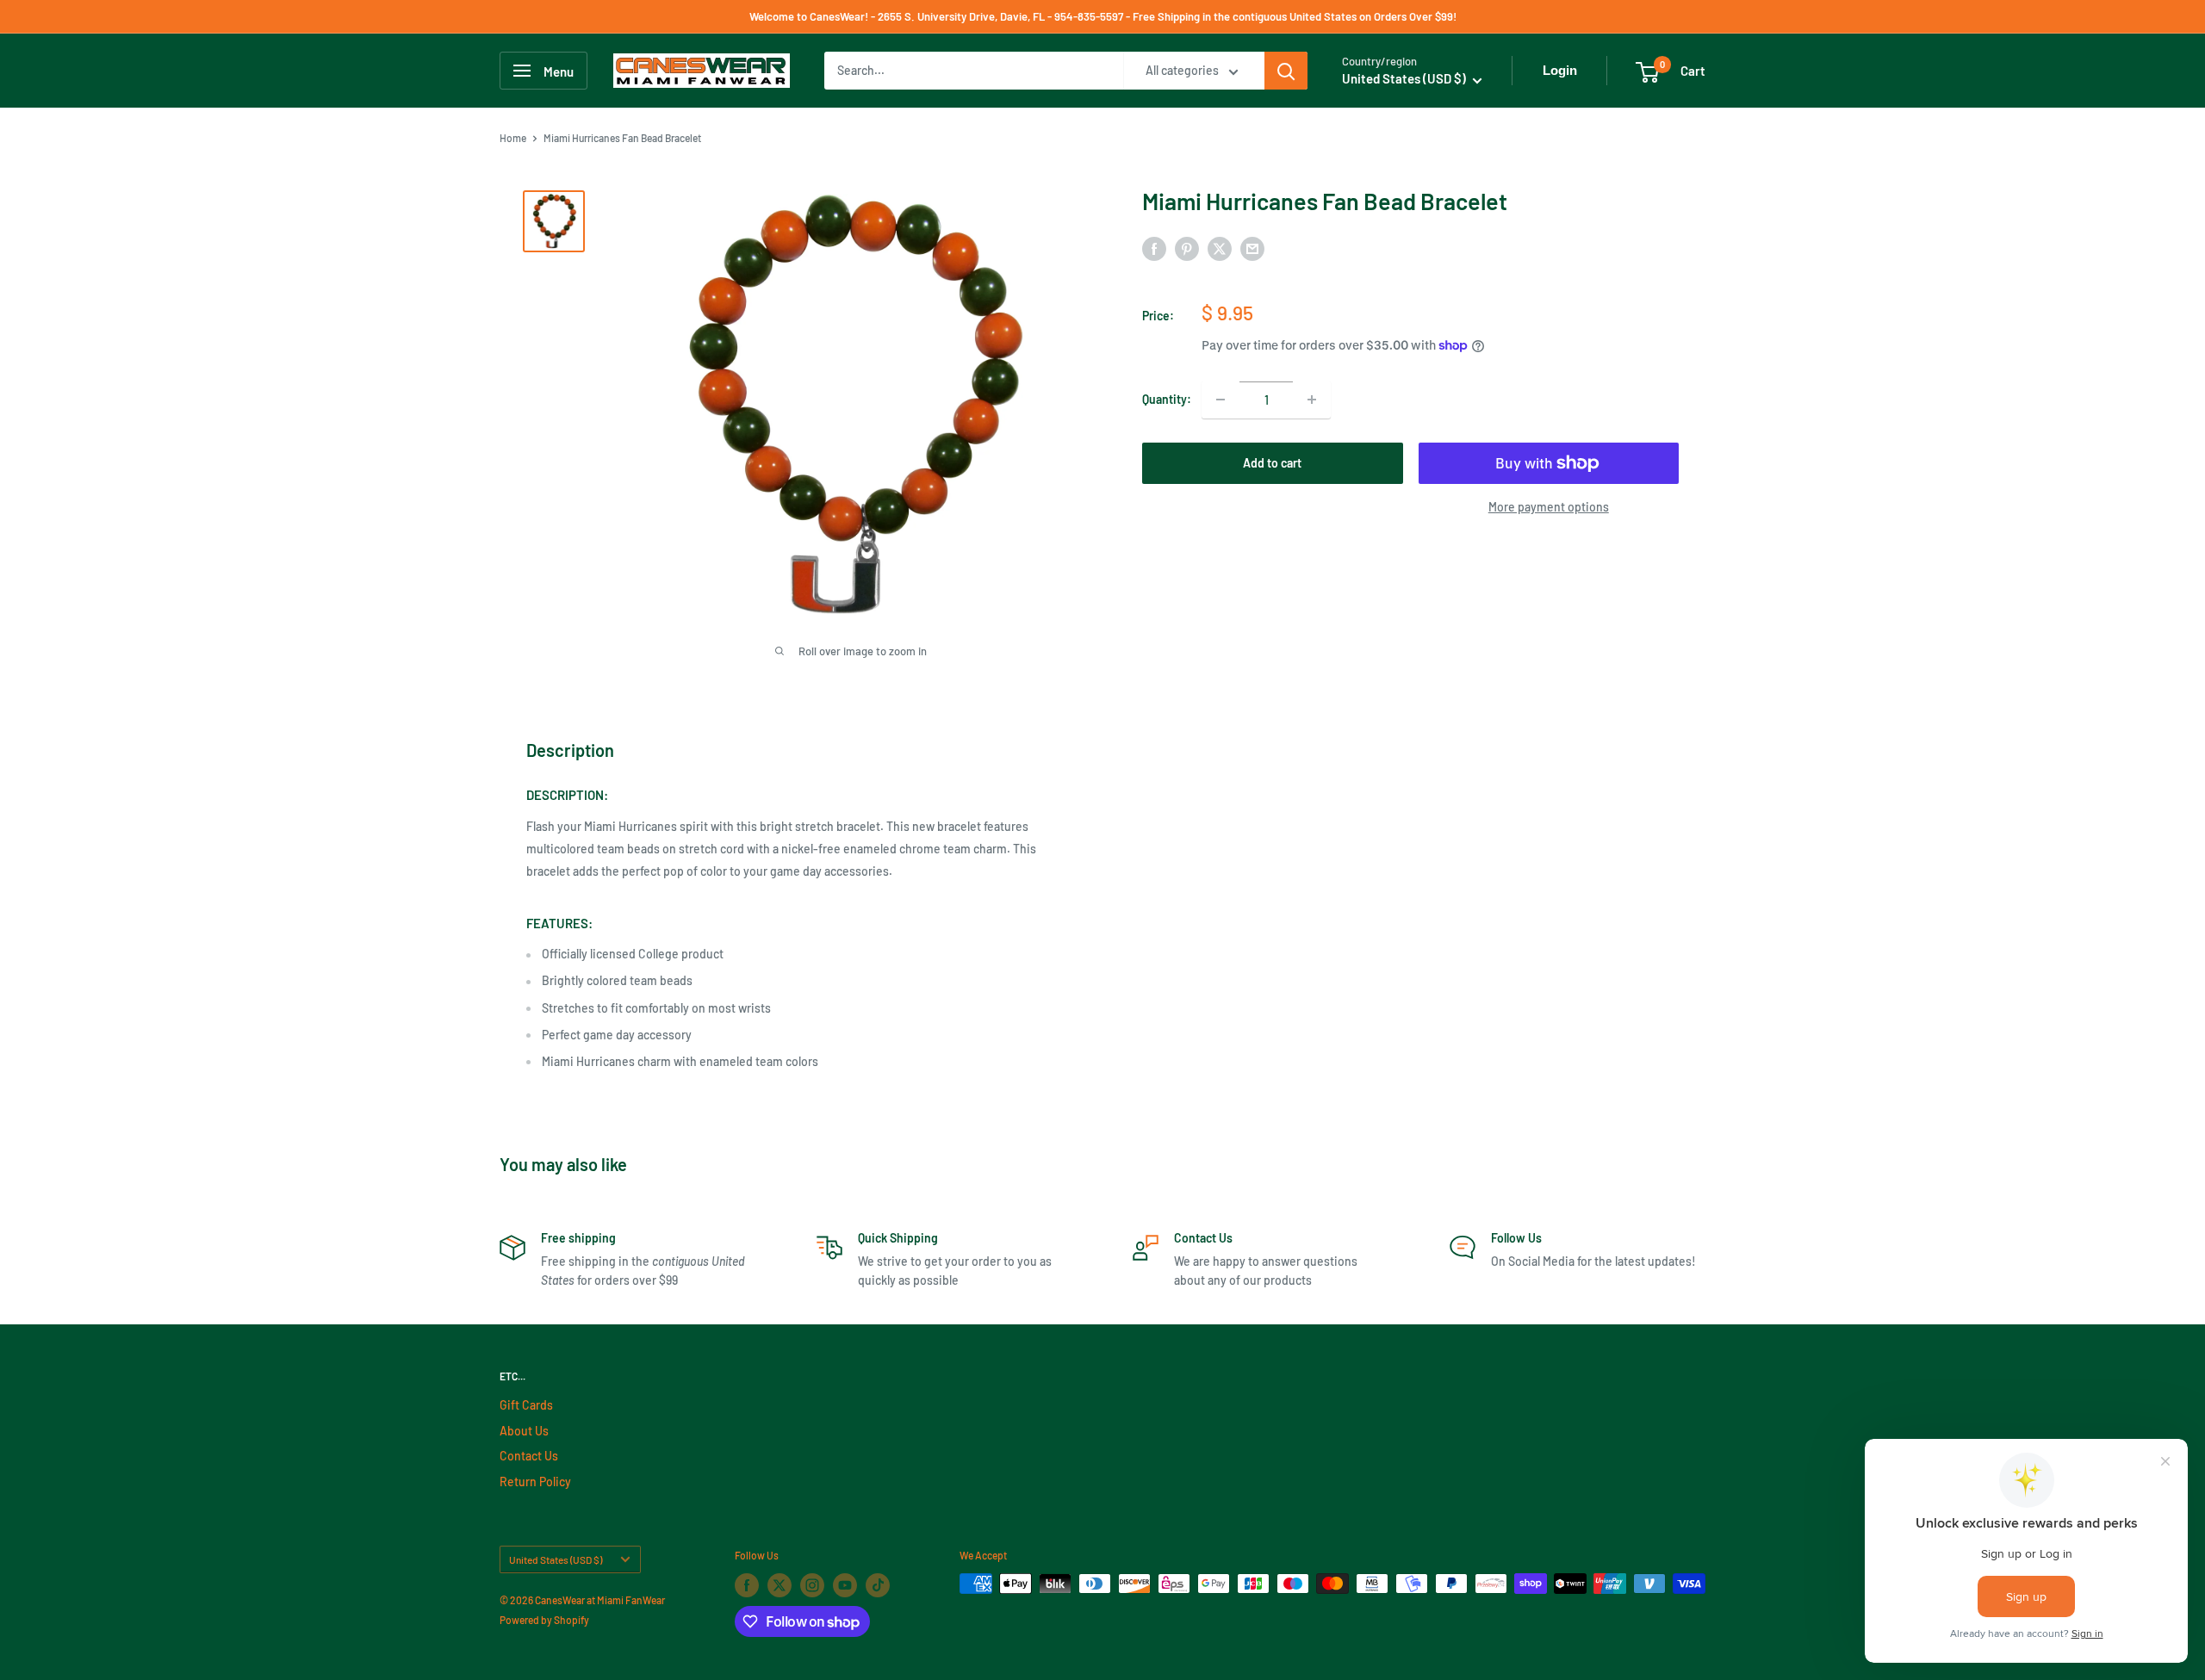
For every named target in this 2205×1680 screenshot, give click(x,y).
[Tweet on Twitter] (1220, 249)
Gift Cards (526, 1405)
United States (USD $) (556, 1559)
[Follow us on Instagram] (812, 1585)
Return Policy (535, 1482)
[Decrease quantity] (1221, 400)
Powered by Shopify (544, 1620)
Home (513, 138)
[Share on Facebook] (1154, 249)
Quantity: (1167, 399)
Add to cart (1272, 463)
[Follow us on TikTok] (878, 1585)
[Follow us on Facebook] (747, 1585)
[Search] (1286, 71)
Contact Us (529, 1456)
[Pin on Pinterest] (1187, 249)
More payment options (1549, 507)
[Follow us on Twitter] (780, 1585)
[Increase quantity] (1312, 400)
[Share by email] (1252, 249)
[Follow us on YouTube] (845, 1585)
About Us (524, 1431)
